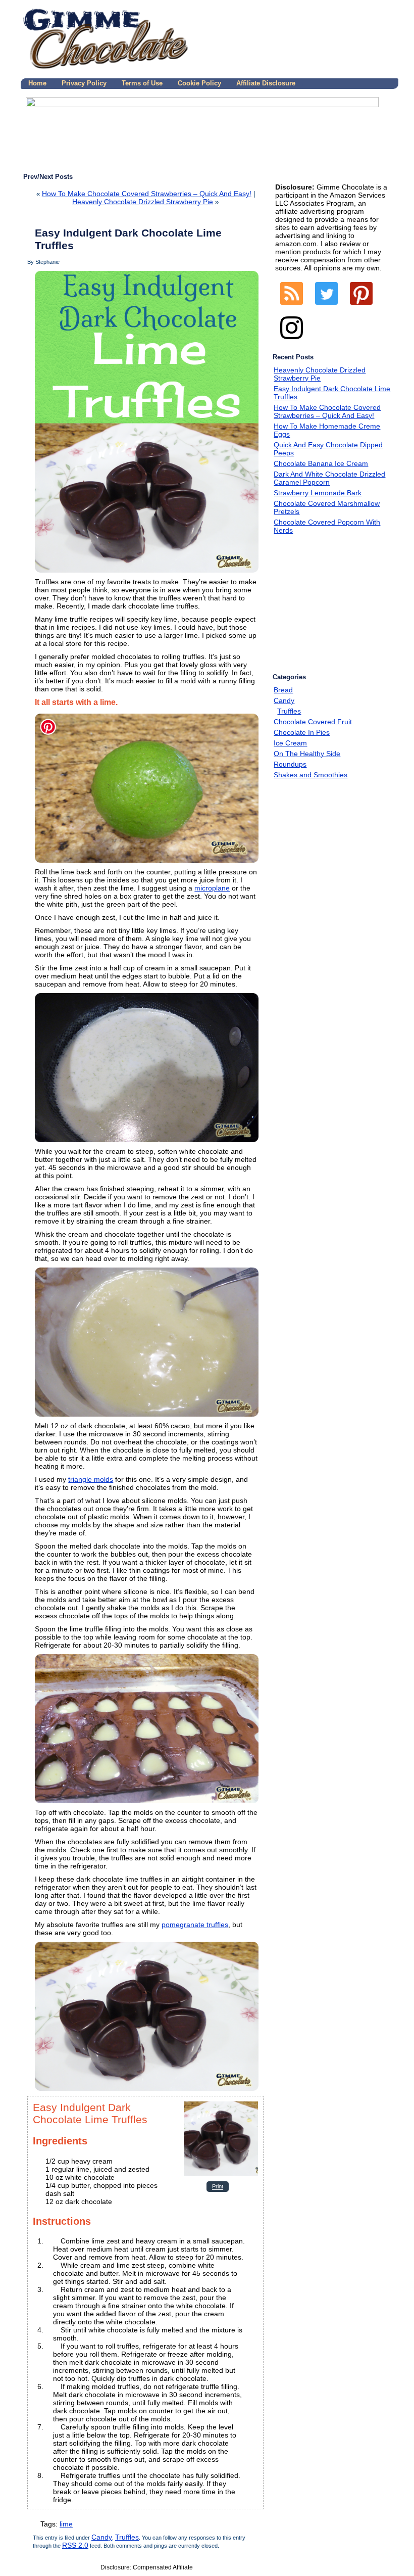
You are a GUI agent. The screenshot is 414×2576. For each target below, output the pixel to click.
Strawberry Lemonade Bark (318, 493)
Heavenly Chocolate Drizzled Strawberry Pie (143, 202)
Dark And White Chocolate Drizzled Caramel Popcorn (329, 478)
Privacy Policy (84, 83)
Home (37, 83)
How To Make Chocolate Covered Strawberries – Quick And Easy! (147, 194)
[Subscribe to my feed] (292, 307)
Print (218, 2187)
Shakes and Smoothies (310, 775)
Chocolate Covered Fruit (313, 722)
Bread (283, 690)
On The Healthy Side (307, 754)
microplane (212, 888)
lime (66, 2524)
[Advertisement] (342, 605)
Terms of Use (142, 83)
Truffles (127, 2537)
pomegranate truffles (195, 1925)
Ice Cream (290, 743)
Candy (102, 2537)
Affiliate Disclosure (266, 83)
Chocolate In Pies (302, 732)
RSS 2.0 (75, 2545)
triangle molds (91, 1479)
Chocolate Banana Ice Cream (321, 463)
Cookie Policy (199, 83)
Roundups (290, 764)
